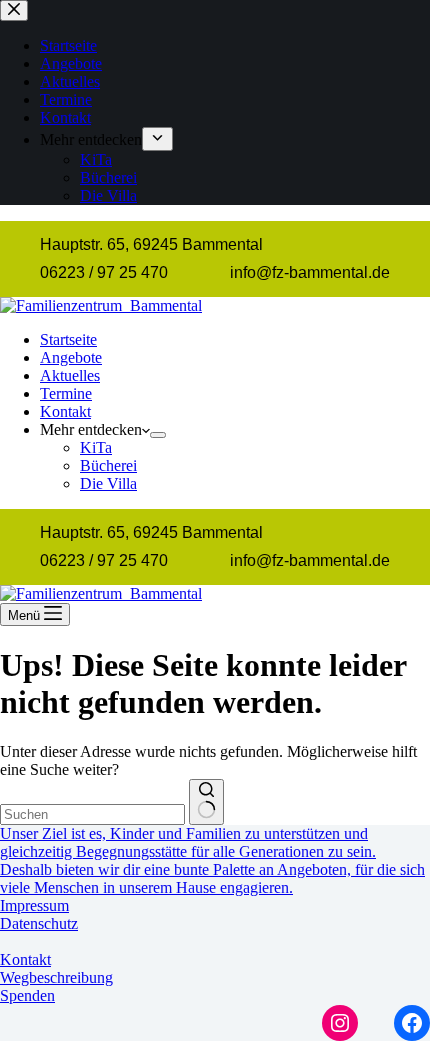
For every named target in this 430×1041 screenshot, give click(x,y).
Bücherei (108, 465)
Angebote (71, 357)
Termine (66, 393)
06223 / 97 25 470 (104, 272)
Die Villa (108, 483)
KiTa (96, 447)
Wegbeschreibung (56, 977)
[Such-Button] (206, 802)
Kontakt (65, 411)
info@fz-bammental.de (310, 272)
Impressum (34, 905)
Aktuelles (70, 375)
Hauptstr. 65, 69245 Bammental (151, 244)
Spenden (27, 995)
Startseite (68, 339)
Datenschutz (39, 923)
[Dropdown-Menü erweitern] (158, 435)
